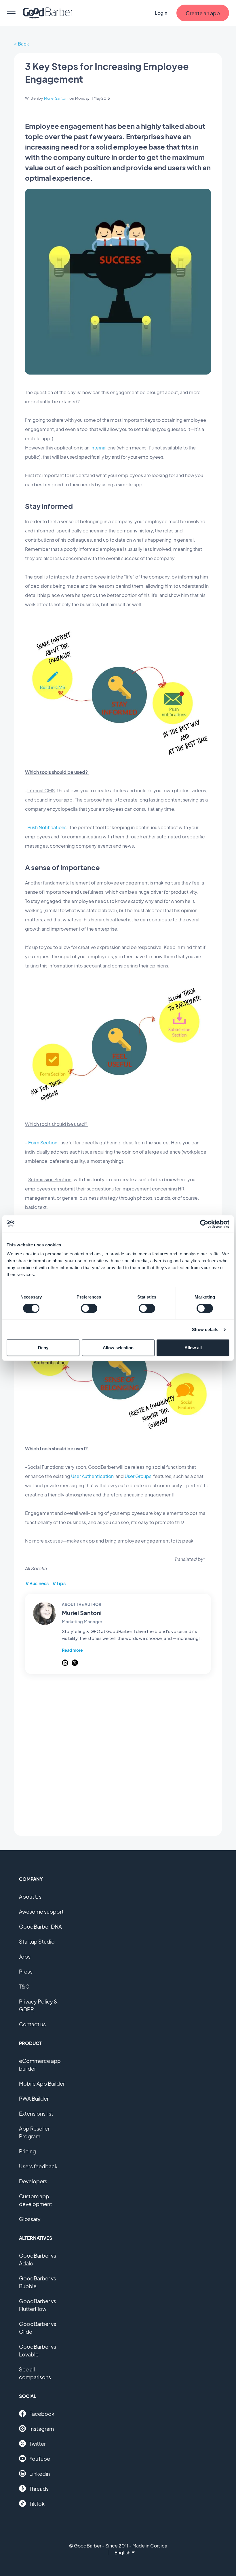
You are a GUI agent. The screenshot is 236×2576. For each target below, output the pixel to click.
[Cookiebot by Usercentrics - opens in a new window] (204, 1224)
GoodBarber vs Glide (38, 2328)
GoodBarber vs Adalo (38, 2259)
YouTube (40, 2459)
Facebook (42, 2414)
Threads (39, 2489)
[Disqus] (118, 1755)
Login (161, 13)
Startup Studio (37, 1941)
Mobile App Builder (42, 2083)
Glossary (30, 2219)
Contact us (32, 2024)
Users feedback (38, 2166)
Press (26, 1971)
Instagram (42, 2429)
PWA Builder (34, 2098)
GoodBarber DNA (40, 1926)
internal (98, 448)
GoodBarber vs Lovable (38, 2350)
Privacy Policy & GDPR (38, 2005)
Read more (72, 1650)
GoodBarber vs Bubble (38, 2282)
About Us (30, 1896)
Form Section (43, 1143)
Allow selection (118, 1348)
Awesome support (41, 1911)
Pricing (27, 2151)
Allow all (193, 1348)
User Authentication (92, 1476)
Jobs (25, 1956)
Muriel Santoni (56, 98)
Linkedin (40, 2474)
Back (23, 44)
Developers (33, 2181)
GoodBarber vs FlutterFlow (38, 2305)
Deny (43, 1348)
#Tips (59, 1583)
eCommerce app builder (40, 2065)
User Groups (138, 1476)
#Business (37, 1583)
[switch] (89, 1308)
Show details (205, 1329)
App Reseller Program (34, 2132)
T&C (24, 1986)
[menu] (11, 13)
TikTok (37, 2504)
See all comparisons (35, 2373)
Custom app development (36, 2200)
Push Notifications (47, 827)
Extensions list (36, 2113)
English (122, 2553)
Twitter (38, 2444)
